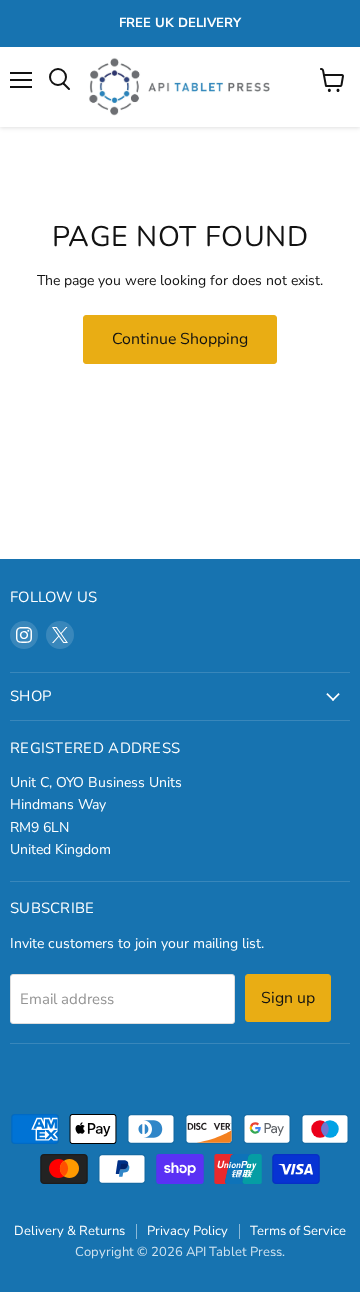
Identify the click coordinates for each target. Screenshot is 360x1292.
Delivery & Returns (69, 1231)
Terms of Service (298, 1231)
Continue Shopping (180, 339)
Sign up (288, 998)
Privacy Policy (187, 1231)
